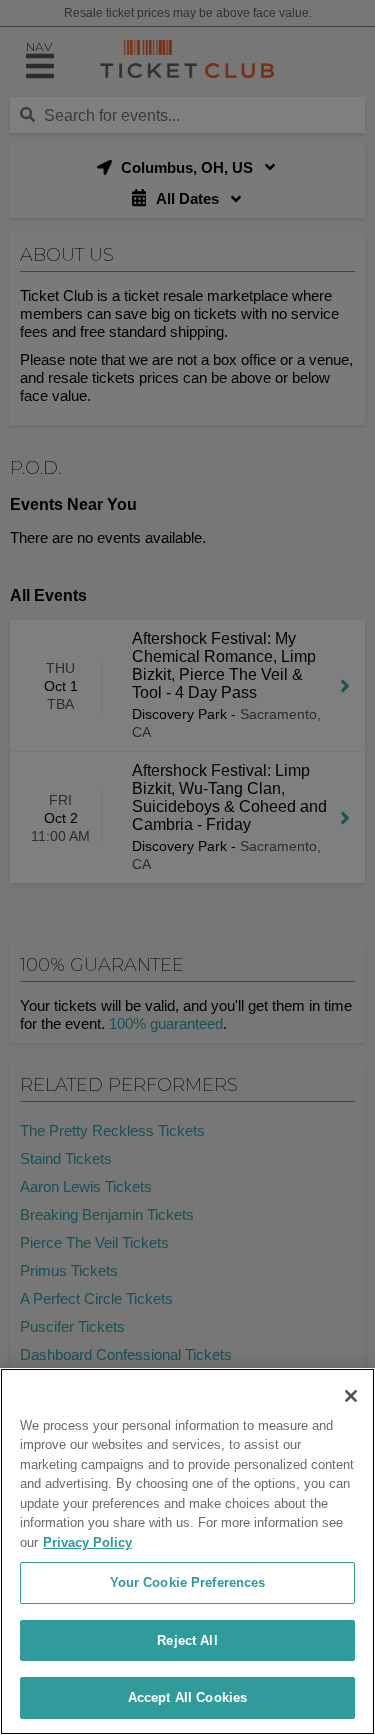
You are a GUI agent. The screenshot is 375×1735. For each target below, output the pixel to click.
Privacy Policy (87, 1542)
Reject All (187, 1640)
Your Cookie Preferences (188, 1582)
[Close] (351, 1396)
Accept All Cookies (187, 1697)
